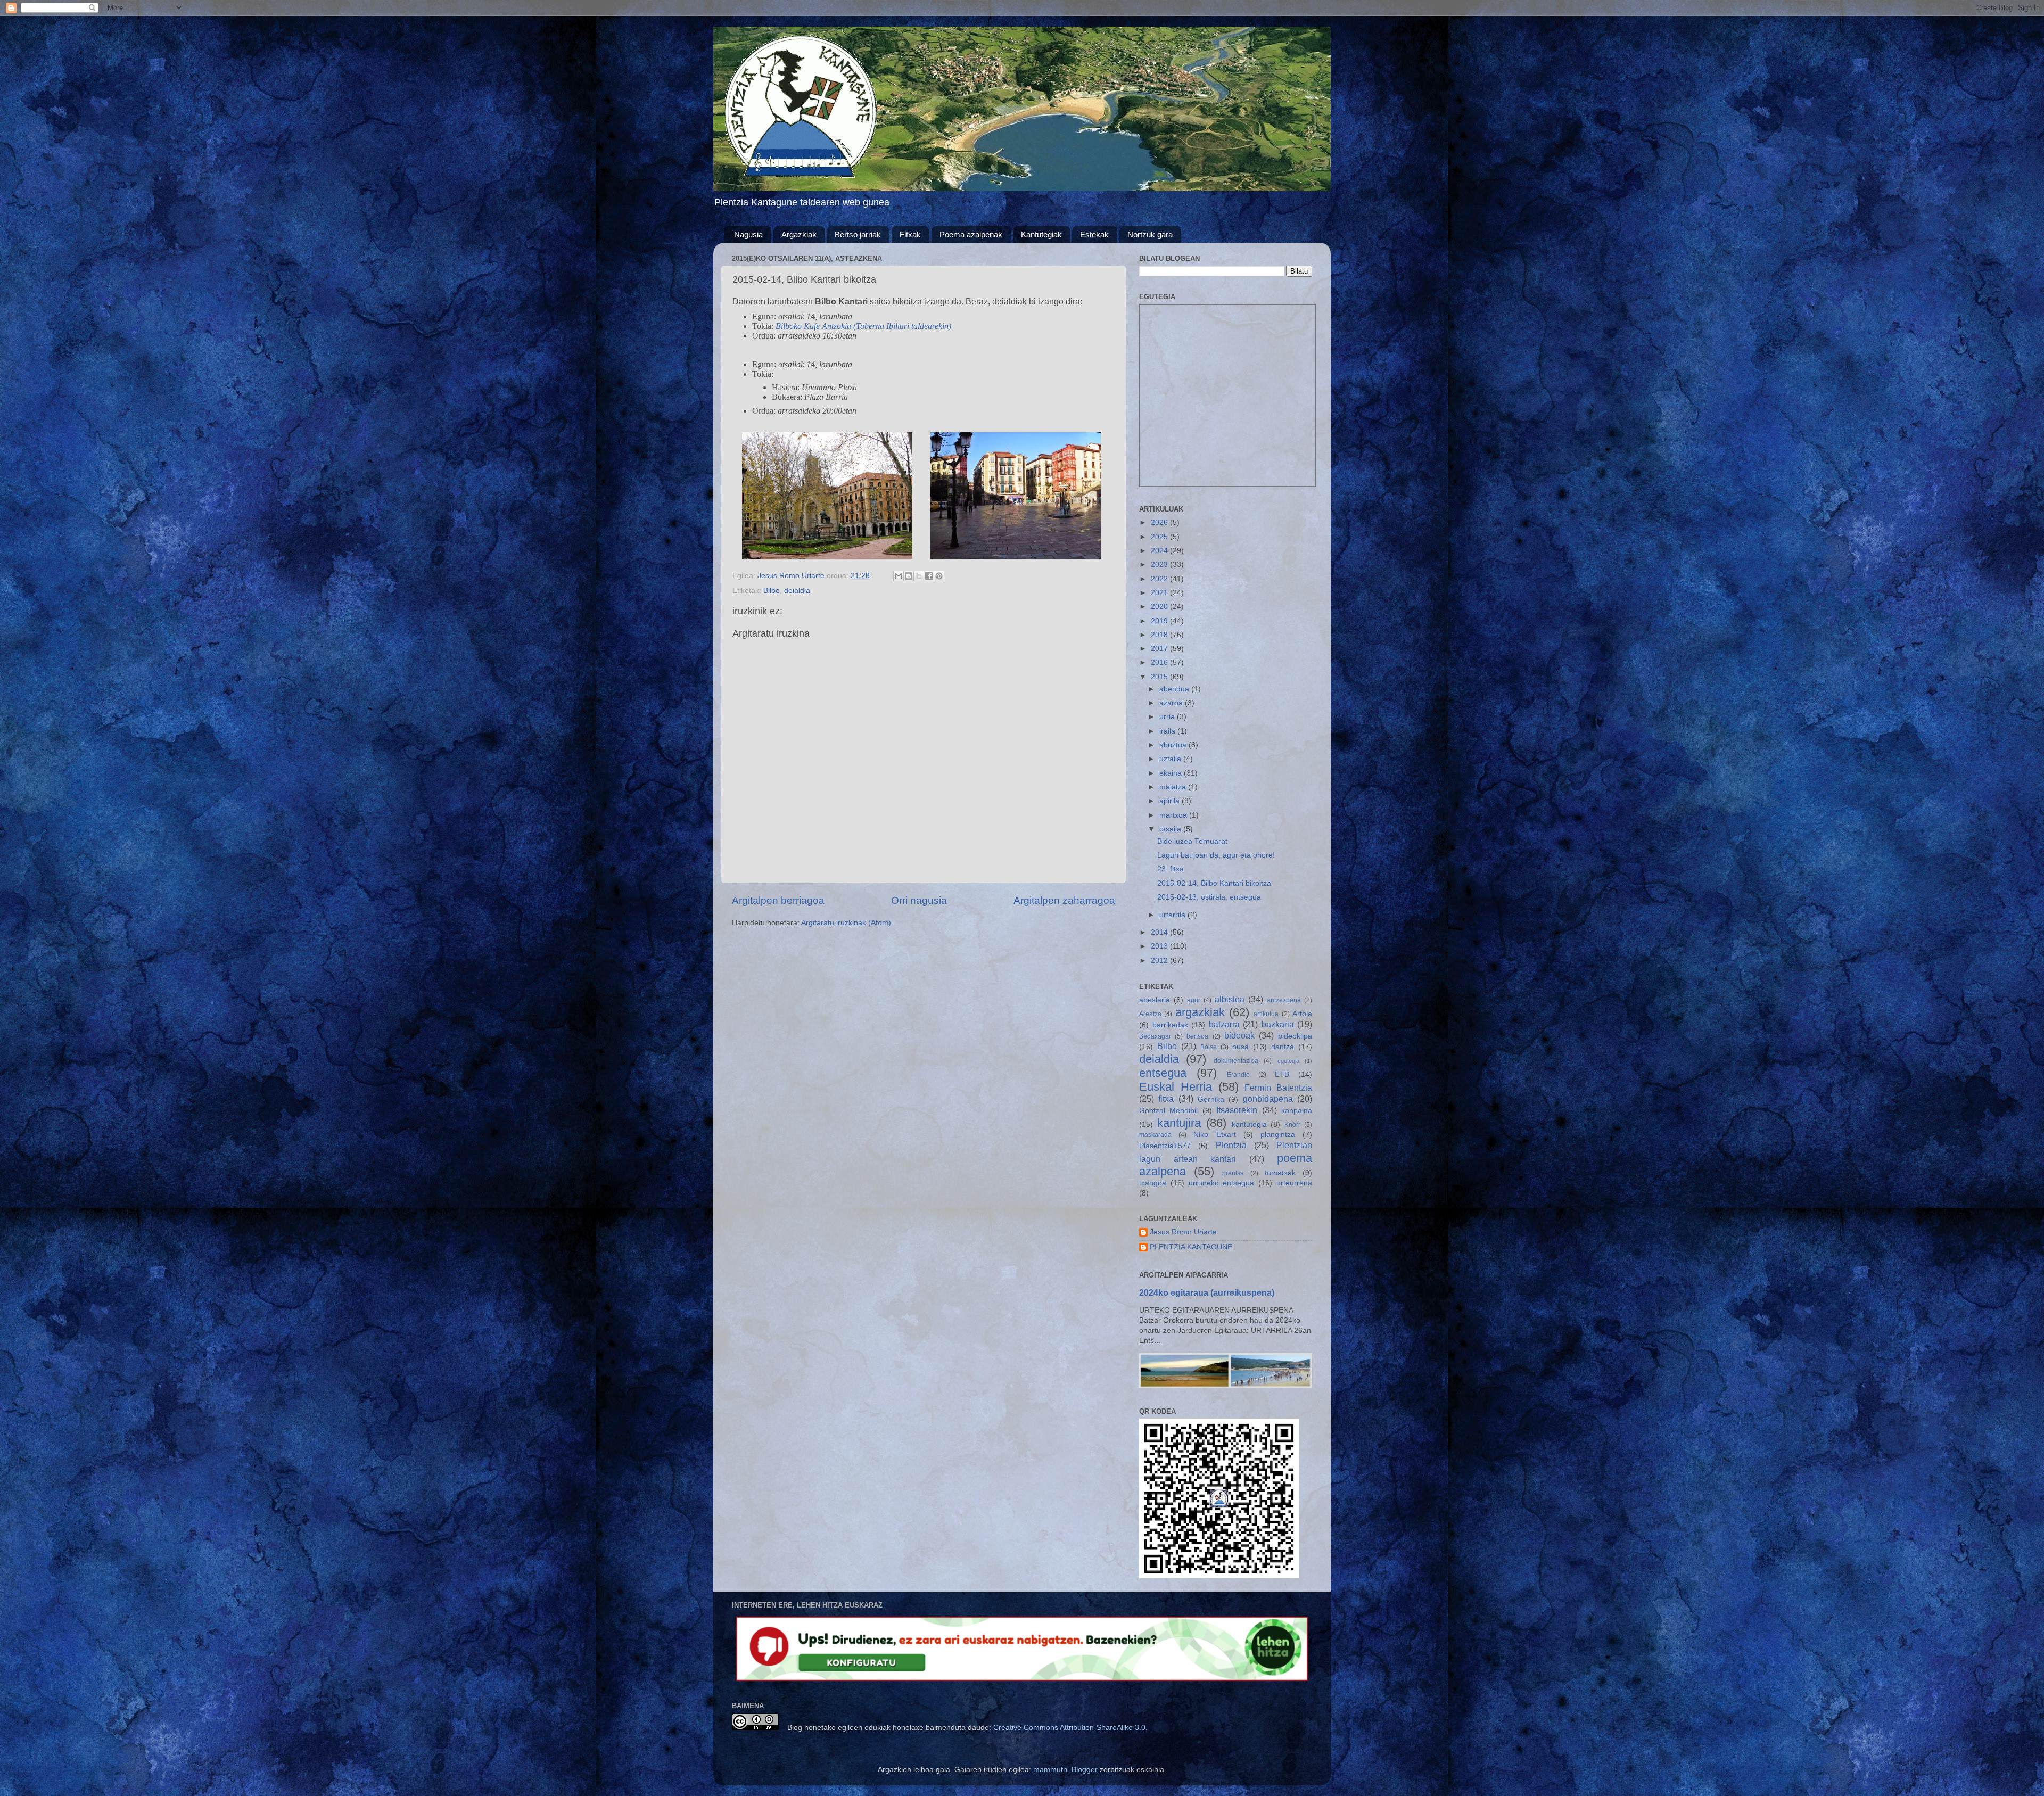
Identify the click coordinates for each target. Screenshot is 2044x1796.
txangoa (1153, 1183)
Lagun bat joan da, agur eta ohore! (1216, 855)
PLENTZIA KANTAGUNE (1191, 1247)
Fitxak (910, 234)
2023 (1160, 565)
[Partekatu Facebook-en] (929, 576)
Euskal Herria (1176, 1087)
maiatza (1174, 787)
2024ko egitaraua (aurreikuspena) (1207, 1293)
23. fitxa (1171, 869)
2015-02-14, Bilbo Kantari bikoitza (1214, 883)
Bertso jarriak (858, 234)
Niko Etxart (1214, 1135)
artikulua (1266, 1014)
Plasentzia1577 (1165, 1146)
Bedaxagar (1155, 1036)
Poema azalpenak (971, 234)
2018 (1160, 635)
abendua (1175, 689)
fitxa (1166, 1099)
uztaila (1171, 759)
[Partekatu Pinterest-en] (939, 576)
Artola (1302, 1014)
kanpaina (1297, 1111)
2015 (1160, 677)
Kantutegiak (1041, 234)
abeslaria (1155, 1000)
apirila (1171, 801)
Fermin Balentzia (1278, 1088)
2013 (1160, 946)
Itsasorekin (1237, 1110)
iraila (1168, 731)
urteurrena (1294, 1183)
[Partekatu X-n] (919, 576)
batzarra (1224, 1024)
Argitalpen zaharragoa (1064, 900)
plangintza (1278, 1135)
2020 (1160, 607)
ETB (1282, 1074)
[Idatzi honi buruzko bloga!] (909, 576)
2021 (1160, 593)
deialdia (797, 591)
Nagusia (748, 234)
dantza (1283, 1047)
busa (1241, 1047)
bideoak (1239, 1035)
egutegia (1288, 1061)
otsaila (1171, 829)
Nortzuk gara (1150, 234)
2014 (1160, 932)
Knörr (1292, 1125)
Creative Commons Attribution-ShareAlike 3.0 (1069, 1728)
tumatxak (1280, 1173)
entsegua (1163, 1073)
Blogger (1085, 1770)
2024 (1160, 551)
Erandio (1238, 1075)
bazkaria (1278, 1024)
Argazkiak (799, 234)
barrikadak (1170, 1025)
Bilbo (772, 591)
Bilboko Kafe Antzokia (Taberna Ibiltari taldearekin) (863, 326)
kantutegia (1249, 1124)
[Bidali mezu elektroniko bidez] (899, 576)
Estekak (1094, 234)
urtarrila (1173, 915)
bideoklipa (1295, 1036)
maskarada (1155, 1135)
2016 (1160, 662)
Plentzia (1231, 1145)
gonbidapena (1268, 1099)
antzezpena (1284, 1000)
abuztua (1174, 745)
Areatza (1150, 1014)
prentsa (1233, 1173)
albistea (1230, 999)
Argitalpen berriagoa (778, 900)
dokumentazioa (1236, 1061)
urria (1168, 717)
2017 (1160, 649)
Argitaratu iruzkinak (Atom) (846, 923)
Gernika (1211, 1099)
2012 (1160, 961)
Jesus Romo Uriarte (1183, 1232)
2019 (1160, 621)
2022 (1160, 579)
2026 (1160, 522)
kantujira (1179, 1123)
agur (1194, 1000)
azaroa (1172, 703)
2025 (1160, 537)
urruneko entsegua (1222, 1183)
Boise (1209, 1047)
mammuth (1050, 1770)
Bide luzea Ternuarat (1192, 841)
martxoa (1174, 815)
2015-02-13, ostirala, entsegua (1209, 897)
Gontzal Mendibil (1168, 1111)
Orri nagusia (919, 900)
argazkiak (1200, 1012)
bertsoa (1197, 1036)
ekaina (1172, 773)
